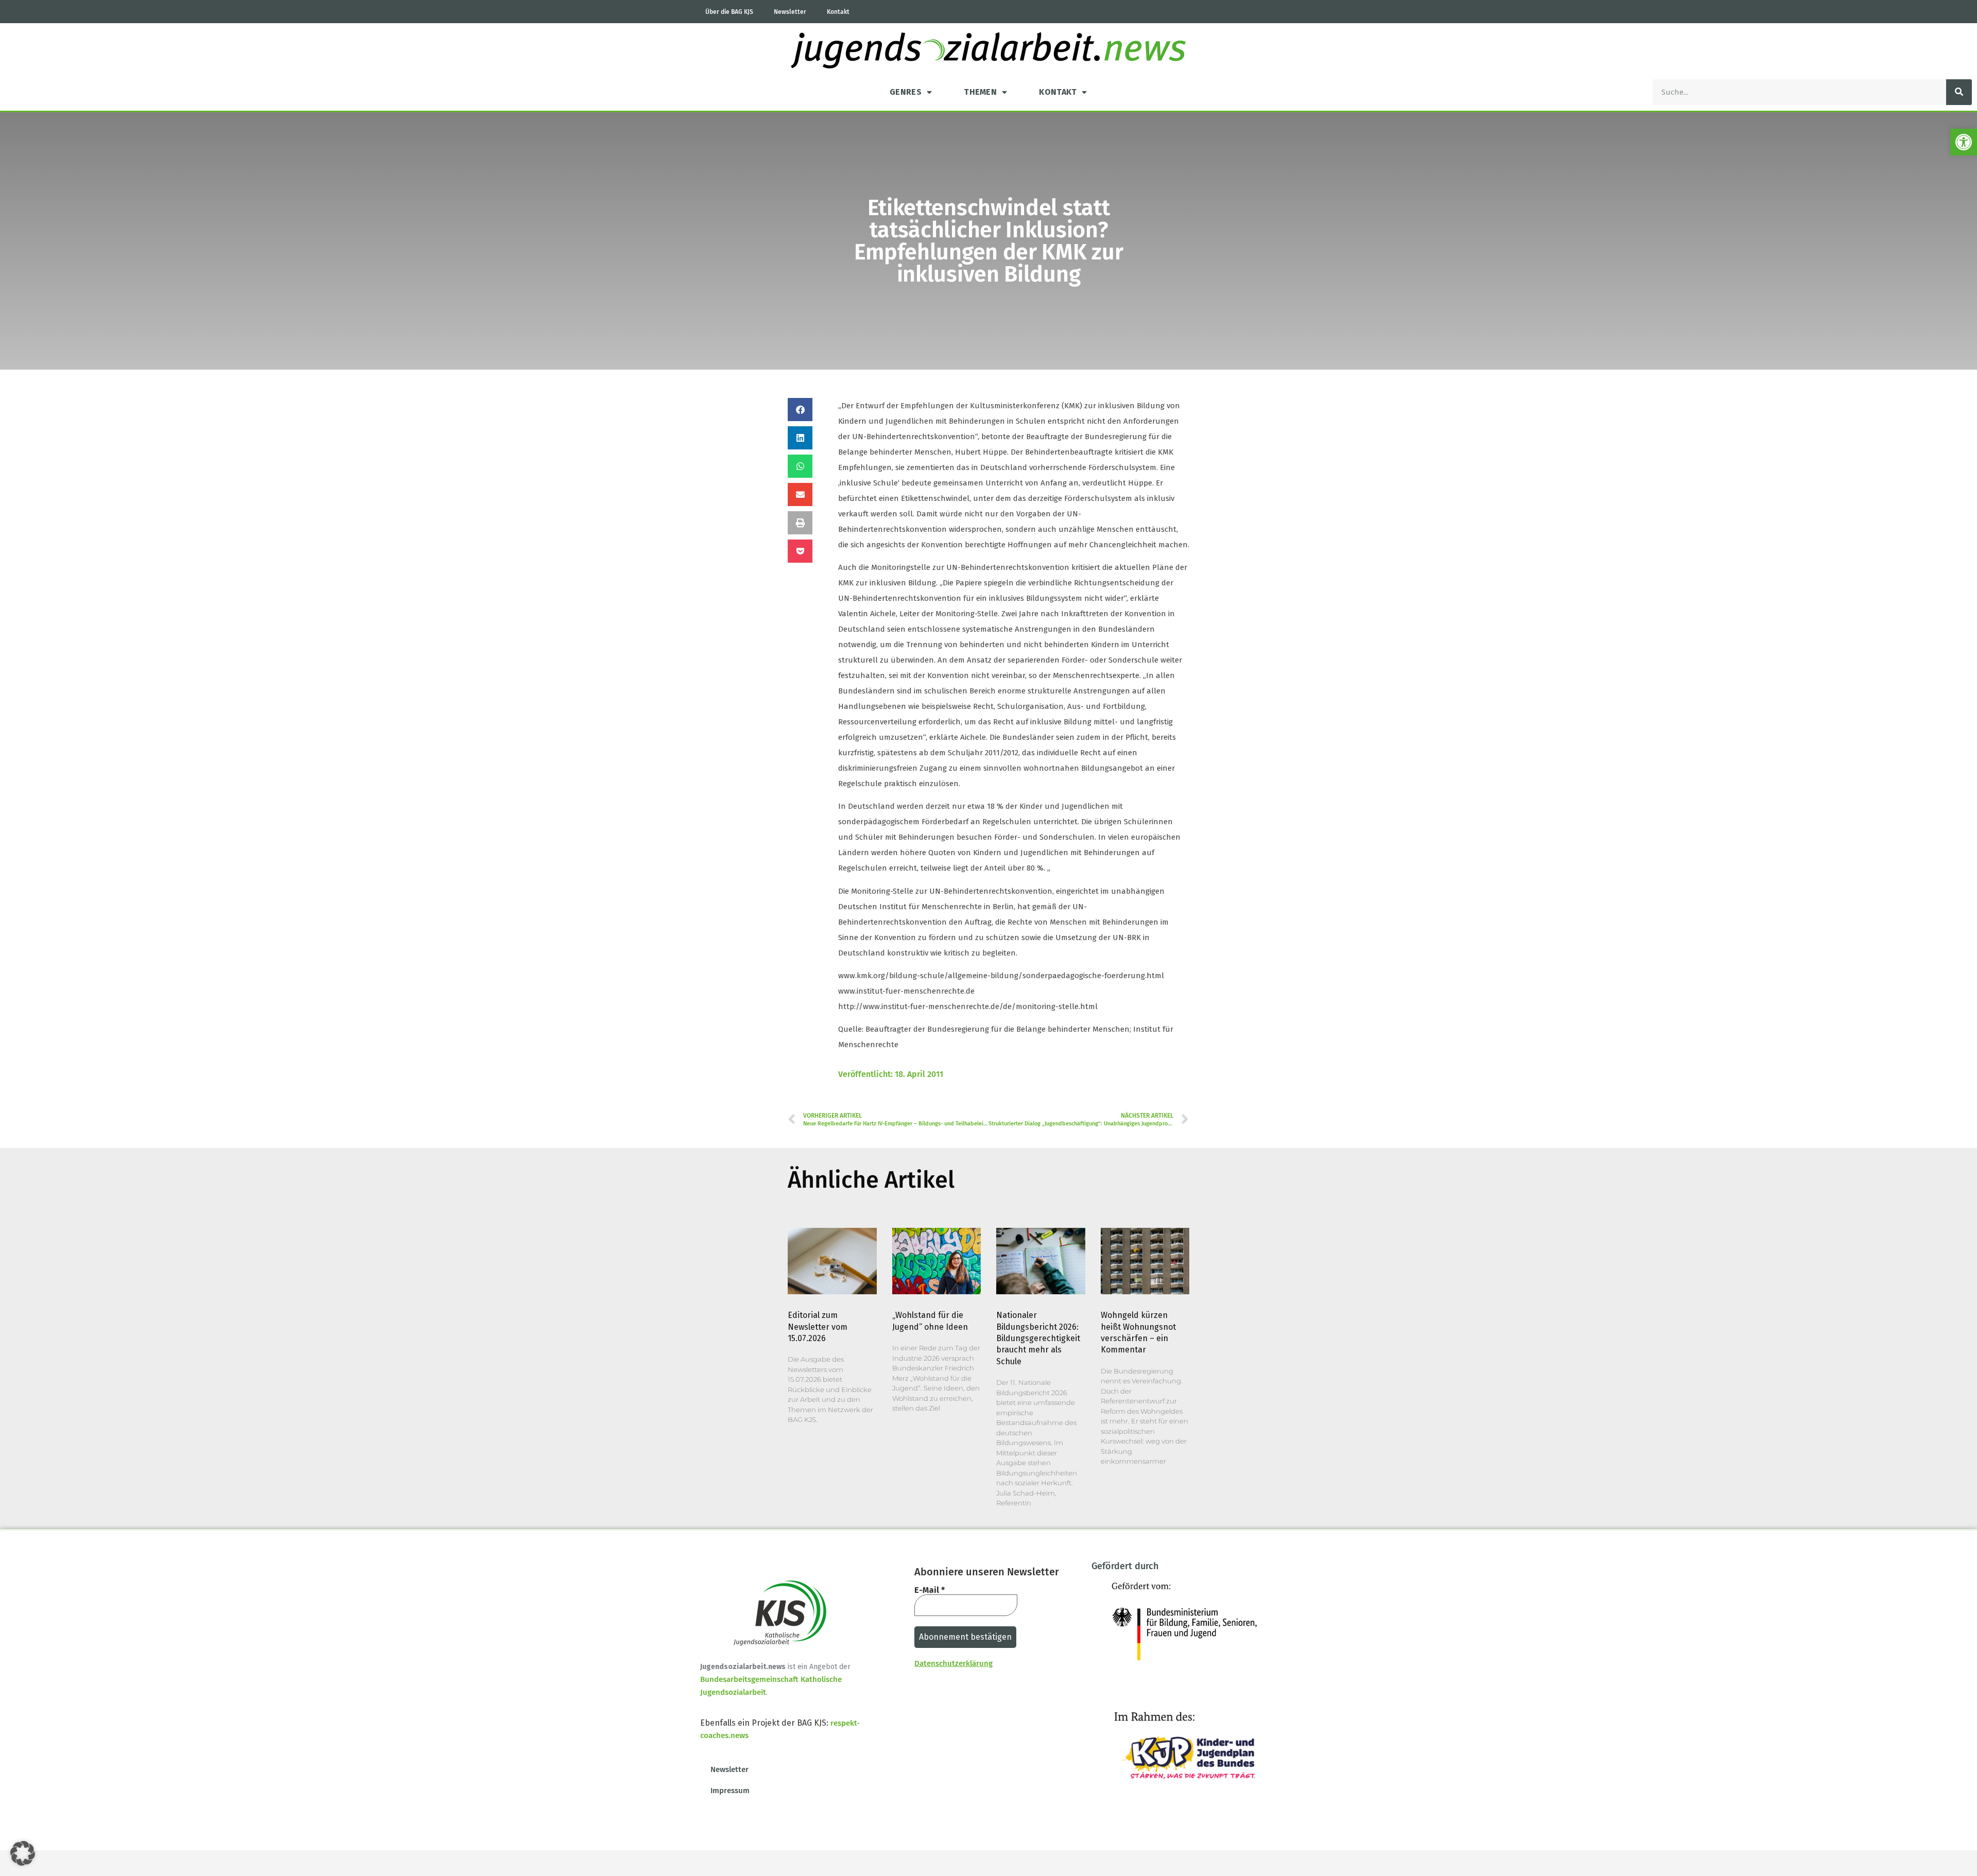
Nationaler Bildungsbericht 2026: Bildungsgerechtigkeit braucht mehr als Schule (1038, 1338)
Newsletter (790, 12)
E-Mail (930, 1590)
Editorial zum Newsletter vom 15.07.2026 (818, 1327)
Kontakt (838, 12)
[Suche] (1959, 92)
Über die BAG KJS (729, 12)
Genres (906, 92)
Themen (980, 92)
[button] (1964, 142)
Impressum (730, 1791)
